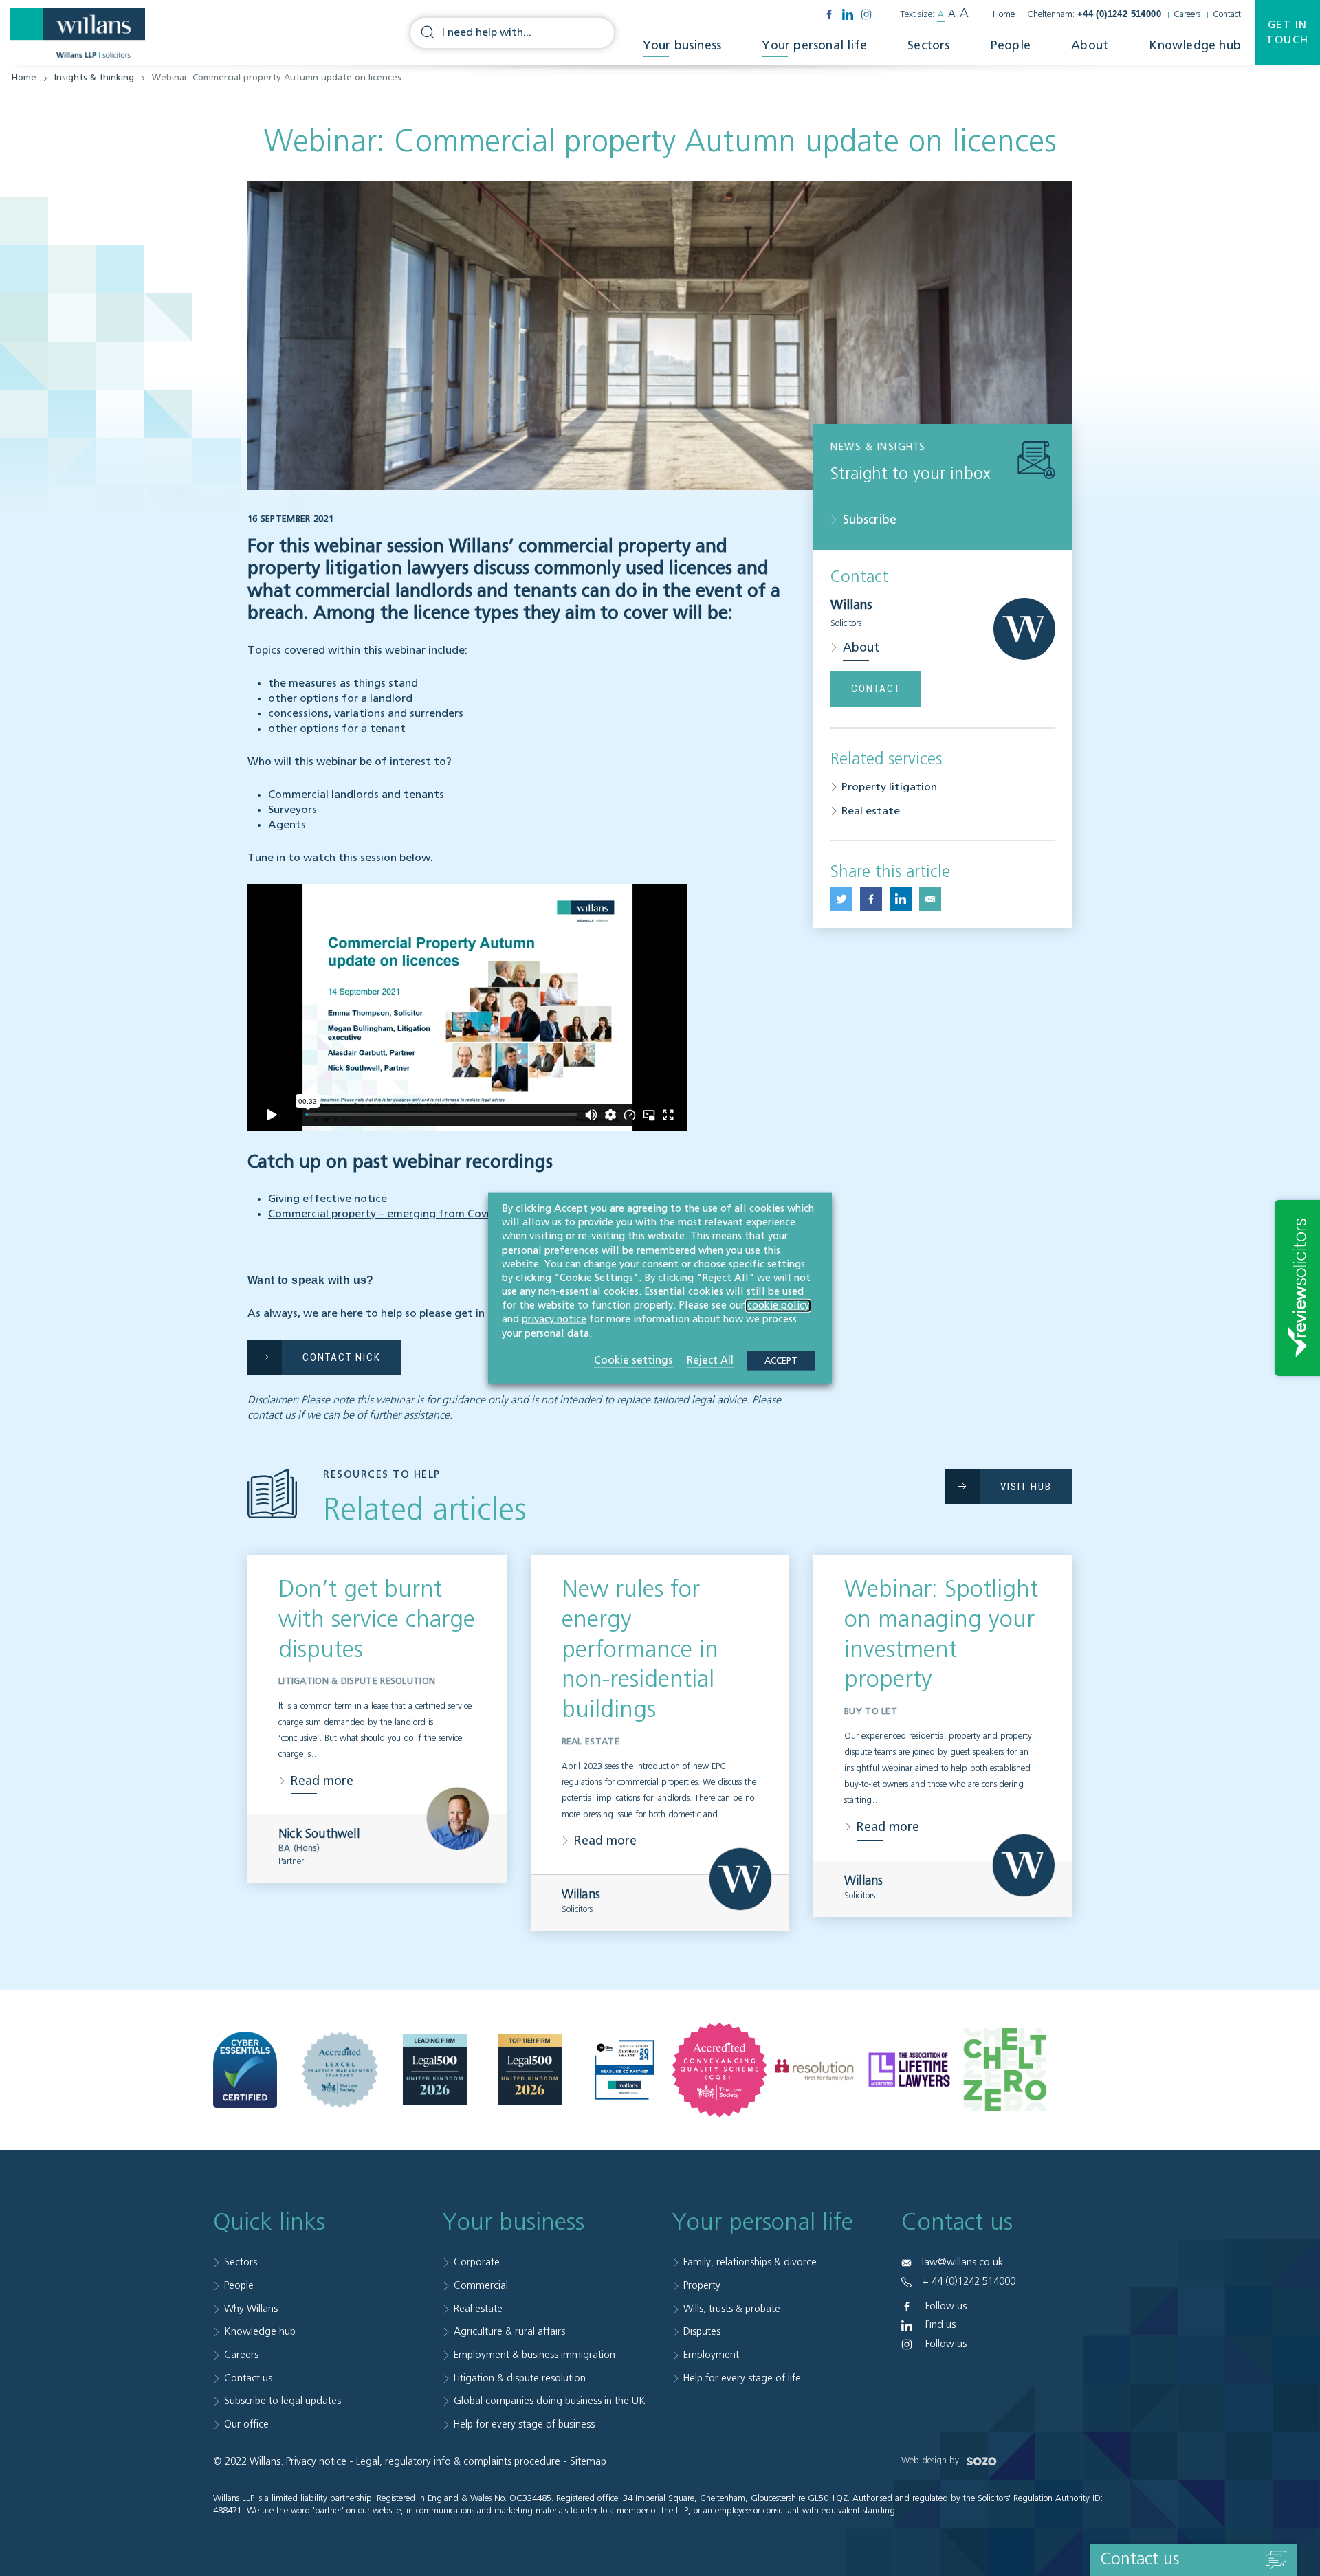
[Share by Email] (930, 899)
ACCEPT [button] (781, 1361)
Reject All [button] (710, 1360)
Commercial (481, 2286)
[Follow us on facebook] (829, 14)
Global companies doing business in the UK (550, 2401)
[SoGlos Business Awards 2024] (625, 2070)
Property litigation (889, 788)
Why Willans (251, 2309)
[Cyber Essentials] (245, 2069)
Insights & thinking (94, 78)
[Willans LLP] (78, 33)
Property (702, 2286)
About (1090, 46)
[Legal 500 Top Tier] (530, 2070)
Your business (682, 46)
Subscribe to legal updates (283, 2401)
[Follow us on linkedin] (848, 14)
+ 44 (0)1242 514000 (969, 2281)
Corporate (477, 2262)
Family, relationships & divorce (750, 2262)
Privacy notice (316, 2462)
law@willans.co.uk (962, 2262)
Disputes (702, 2332)
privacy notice (554, 1320)
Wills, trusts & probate (732, 2309)
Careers (1187, 15)
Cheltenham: (1094, 15)
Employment (711, 2355)
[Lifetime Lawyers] (909, 2069)
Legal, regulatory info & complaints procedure (458, 2462)
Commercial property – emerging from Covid (382, 1214)
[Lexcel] (340, 2070)
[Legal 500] (435, 2070)
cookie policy (778, 1306)
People (1011, 46)
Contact (1227, 15)
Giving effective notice (328, 1199)
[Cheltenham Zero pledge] (1004, 2069)
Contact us (248, 2378)
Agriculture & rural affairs (509, 2332)
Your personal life (814, 46)
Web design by (932, 2461)
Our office (246, 2424)
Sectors (928, 46)
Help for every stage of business (524, 2424)
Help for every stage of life (742, 2378)
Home (1004, 15)
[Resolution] (814, 2070)
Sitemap (588, 2462)
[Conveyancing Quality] (719, 2070)
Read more (322, 1781)
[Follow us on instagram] (866, 14)
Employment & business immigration (535, 2355)
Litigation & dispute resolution (520, 2378)
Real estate (871, 812)
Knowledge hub (1195, 46)
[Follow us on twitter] (841, 899)
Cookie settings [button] (634, 1360)
